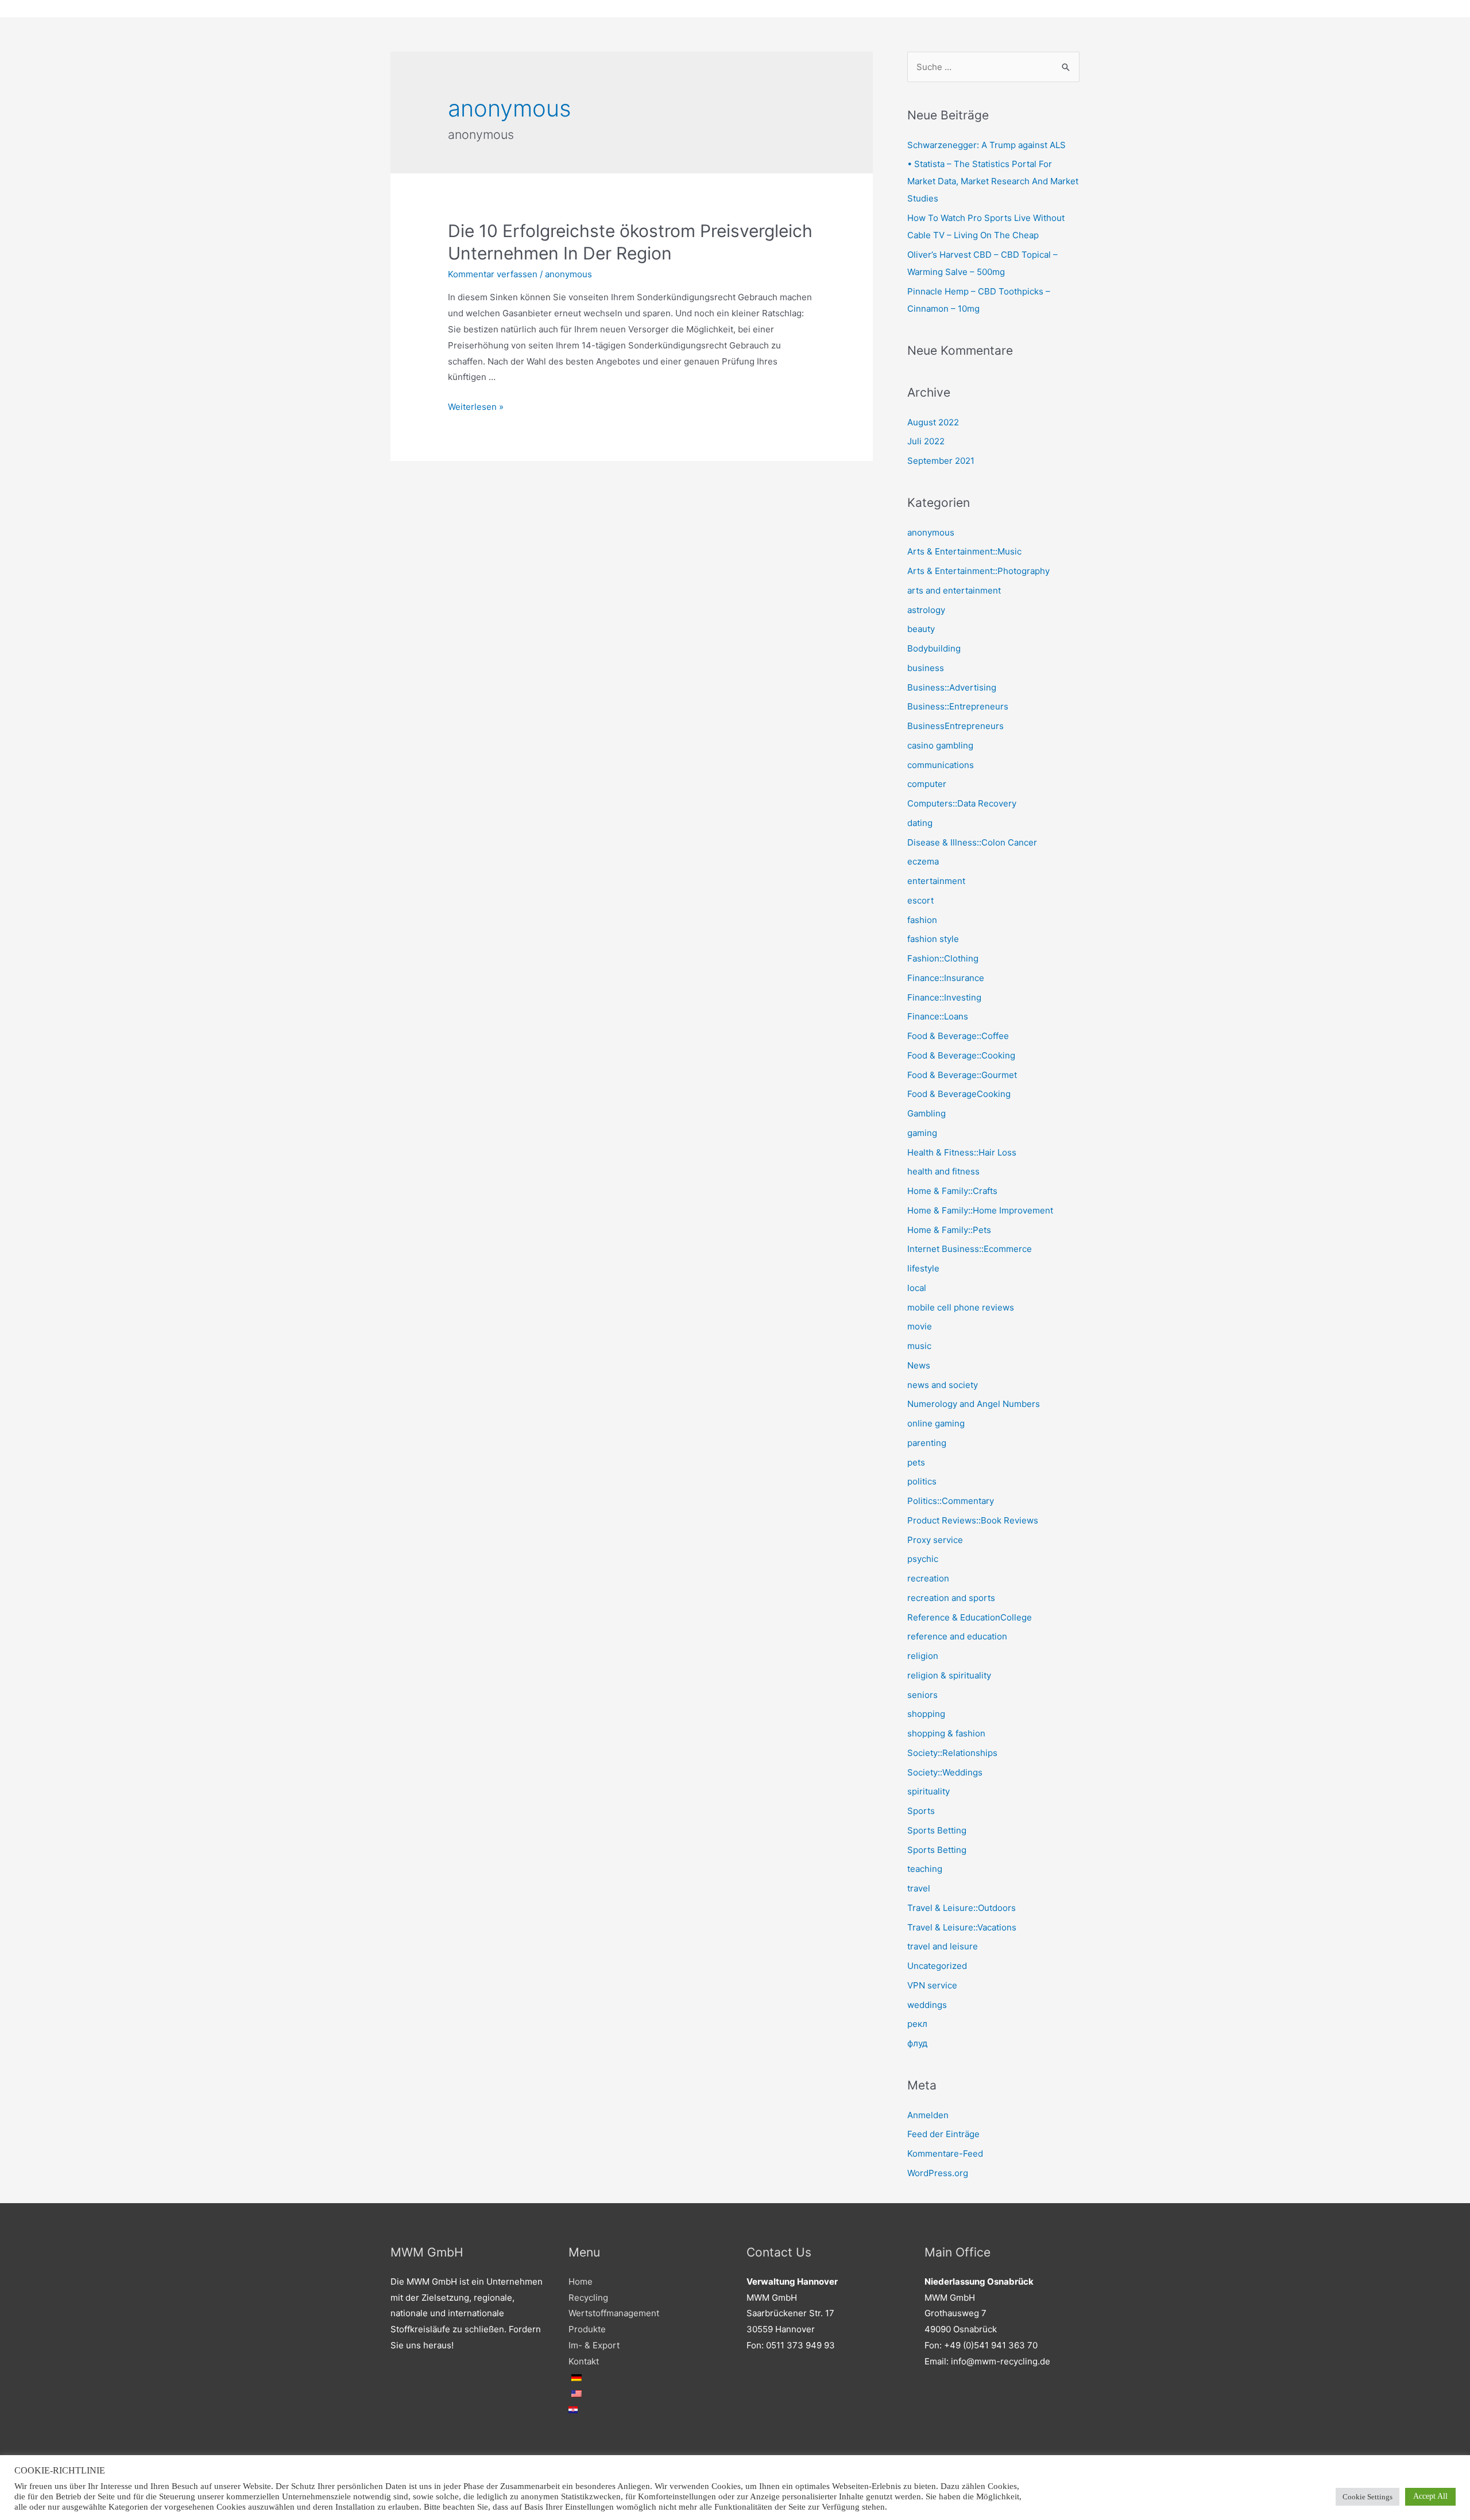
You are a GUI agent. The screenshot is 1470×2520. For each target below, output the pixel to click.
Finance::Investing (944, 997)
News (919, 1365)
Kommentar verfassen (493, 274)
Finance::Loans (938, 1016)
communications (941, 765)
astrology (926, 610)
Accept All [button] (1430, 2496)
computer (927, 784)
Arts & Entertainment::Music (964, 551)
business (926, 668)
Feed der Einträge (943, 2134)
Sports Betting (937, 1830)
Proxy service (935, 1540)
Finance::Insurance (946, 978)
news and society (943, 1385)
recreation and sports (951, 1598)
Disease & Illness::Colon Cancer (972, 842)
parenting (927, 1443)
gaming (922, 1133)
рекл (917, 2024)
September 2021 (941, 461)
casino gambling (940, 745)
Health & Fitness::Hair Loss (962, 1152)
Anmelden (928, 2115)
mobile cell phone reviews (961, 1307)
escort (920, 900)
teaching (925, 1869)
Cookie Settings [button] (1368, 2497)
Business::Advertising (952, 687)
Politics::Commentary (951, 1501)
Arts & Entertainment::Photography (978, 571)
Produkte (587, 2329)
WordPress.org (938, 2173)
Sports (921, 1811)
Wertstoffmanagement (614, 2313)
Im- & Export (594, 2345)
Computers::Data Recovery (962, 803)
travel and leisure (943, 1946)
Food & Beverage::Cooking (961, 1055)
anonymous (568, 274)
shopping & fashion (946, 1733)
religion (923, 1656)
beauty (921, 629)
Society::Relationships (952, 1753)
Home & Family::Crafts (952, 1191)
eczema (923, 861)
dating (920, 823)
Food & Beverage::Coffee (958, 1036)
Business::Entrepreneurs (958, 706)
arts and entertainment (954, 590)
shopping (926, 1714)
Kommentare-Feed (945, 2153)
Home (581, 2281)
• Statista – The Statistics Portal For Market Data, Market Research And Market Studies (993, 181)
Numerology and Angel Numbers (974, 1404)
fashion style (933, 939)
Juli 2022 (926, 441)
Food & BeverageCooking (959, 1094)
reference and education (957, 1636)
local (917, 1288)
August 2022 (933, 422)
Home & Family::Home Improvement (980, 1210)
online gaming (936, 1423)
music (919, 1346)
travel (919, 1888)
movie (920, 1326)
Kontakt (584, 2361)
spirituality (929, 1791)
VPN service (932, 1985)
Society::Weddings (945, 1772)
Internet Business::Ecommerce (970, 1249)
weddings (927, 2005)
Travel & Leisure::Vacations (962, 1927)
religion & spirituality (949, 1675)
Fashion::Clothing (943, 958)
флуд (917, 2043)
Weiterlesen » (476, 407)
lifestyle (923, 1268)
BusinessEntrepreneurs (955, 726)
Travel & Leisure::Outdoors (962, 1908)
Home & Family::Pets (949, 1230)
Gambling (927, 1113)
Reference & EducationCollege (970, 1617)
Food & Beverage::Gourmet (962, 1075)
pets (916, 1462)
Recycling (588, 2298)
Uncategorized (937, 1966)
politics (922, 1481)
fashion (922, 920)
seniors (922, 1695)
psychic (923, 1559)
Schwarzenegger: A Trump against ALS (987, 145)
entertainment (936, 881)
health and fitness (943, 1171)
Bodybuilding (934, 648)
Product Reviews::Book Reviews (973, 1520)
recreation (928, 1578)
